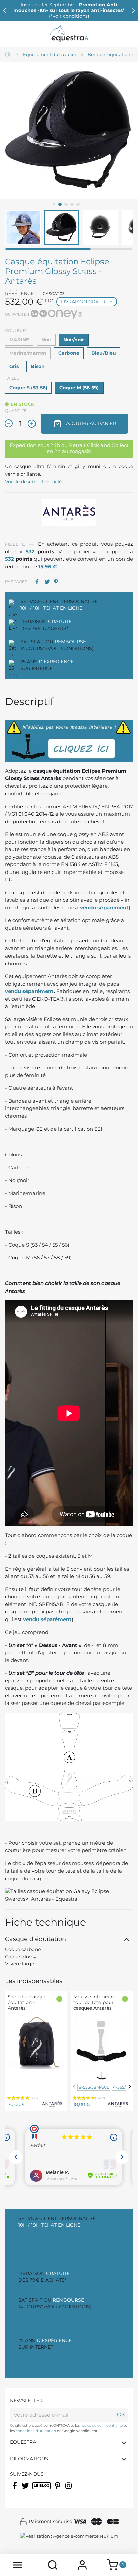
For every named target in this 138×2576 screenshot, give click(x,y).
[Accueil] (8, 55)
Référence (19, 293)
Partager (39, 582)
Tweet (49, 582)
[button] (133, 10)
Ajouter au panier (90, 423)
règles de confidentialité (102, 2426)
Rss (36, 2490)
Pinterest (58, 582)
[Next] (130, 2087)
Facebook (15, 2490)
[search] (53, 2565)
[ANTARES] (69, 512)
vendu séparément (29, 991)
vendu (89, 907)
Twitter (26, 2490)
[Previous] (74, 2087)
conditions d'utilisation (36, 2431)
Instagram (69, 2490)
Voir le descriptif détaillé (33, 482)
